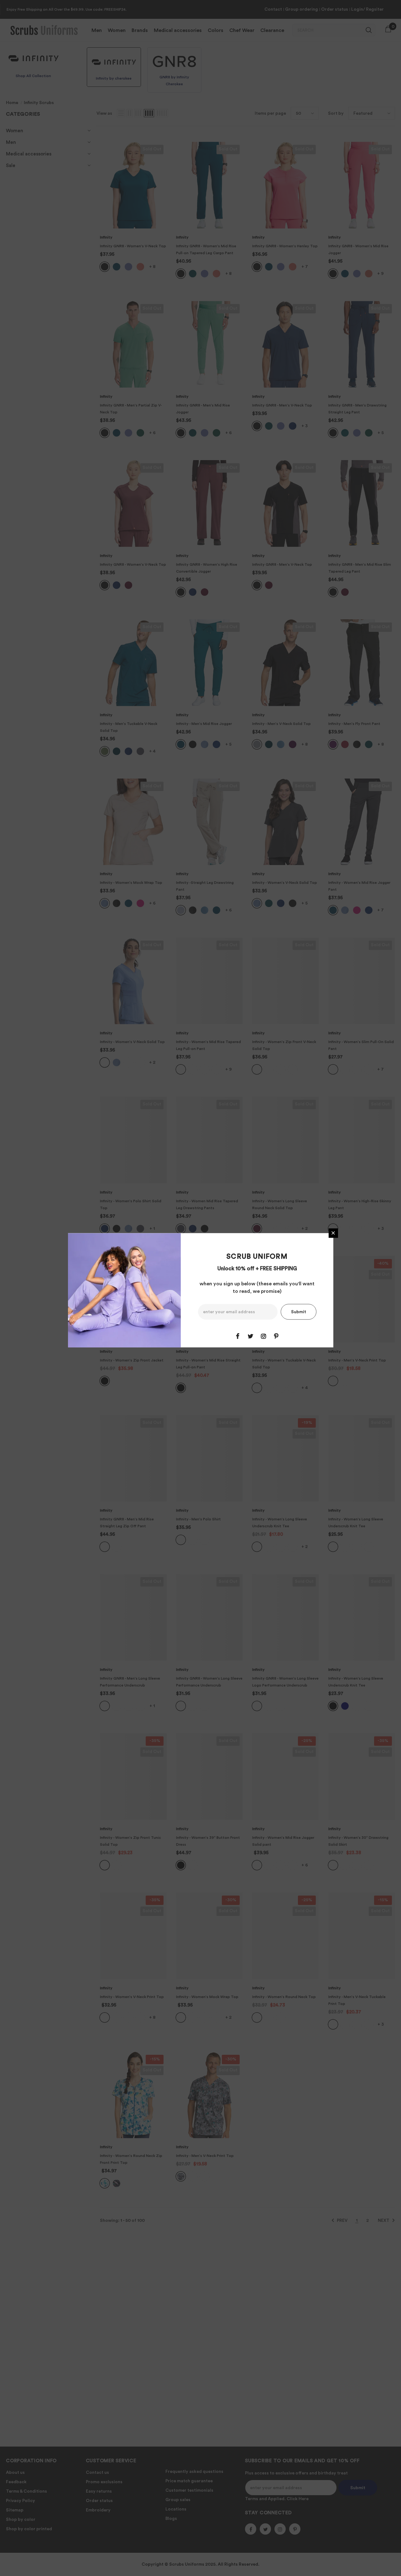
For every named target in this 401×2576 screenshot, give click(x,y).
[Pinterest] (276, 1336)
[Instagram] (263, 1336)
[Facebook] (238, 1336)
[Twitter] (251, 1336)
